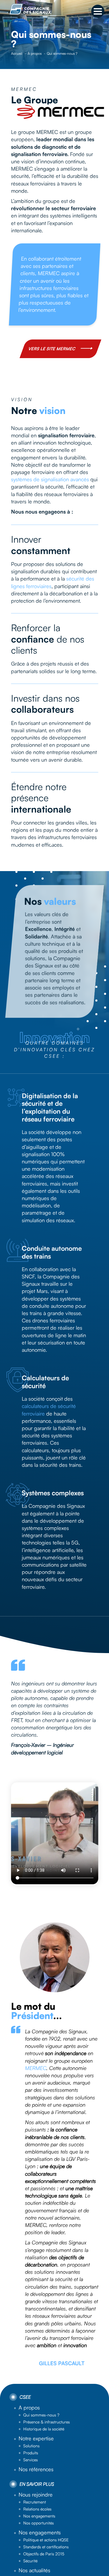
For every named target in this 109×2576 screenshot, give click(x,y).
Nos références (36, 2469)
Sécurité (30, 2561)
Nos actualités (34, 2570)
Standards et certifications (46, 2547)
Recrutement (35, 2502)
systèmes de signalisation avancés (50, 479)
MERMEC (36, 2068)
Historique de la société (44, 2429)
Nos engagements (39, 2516)
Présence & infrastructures (47, 2422)
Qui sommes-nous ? (41, 2415)
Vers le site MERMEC (52, 348)
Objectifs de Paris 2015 (44, 2554)
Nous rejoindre (36, 2494)
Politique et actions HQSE (46, 2540)
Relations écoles (37, 2509)
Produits (31, 2453)
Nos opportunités (39, 2523)
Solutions (31, 2446)
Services (31, 2460)
